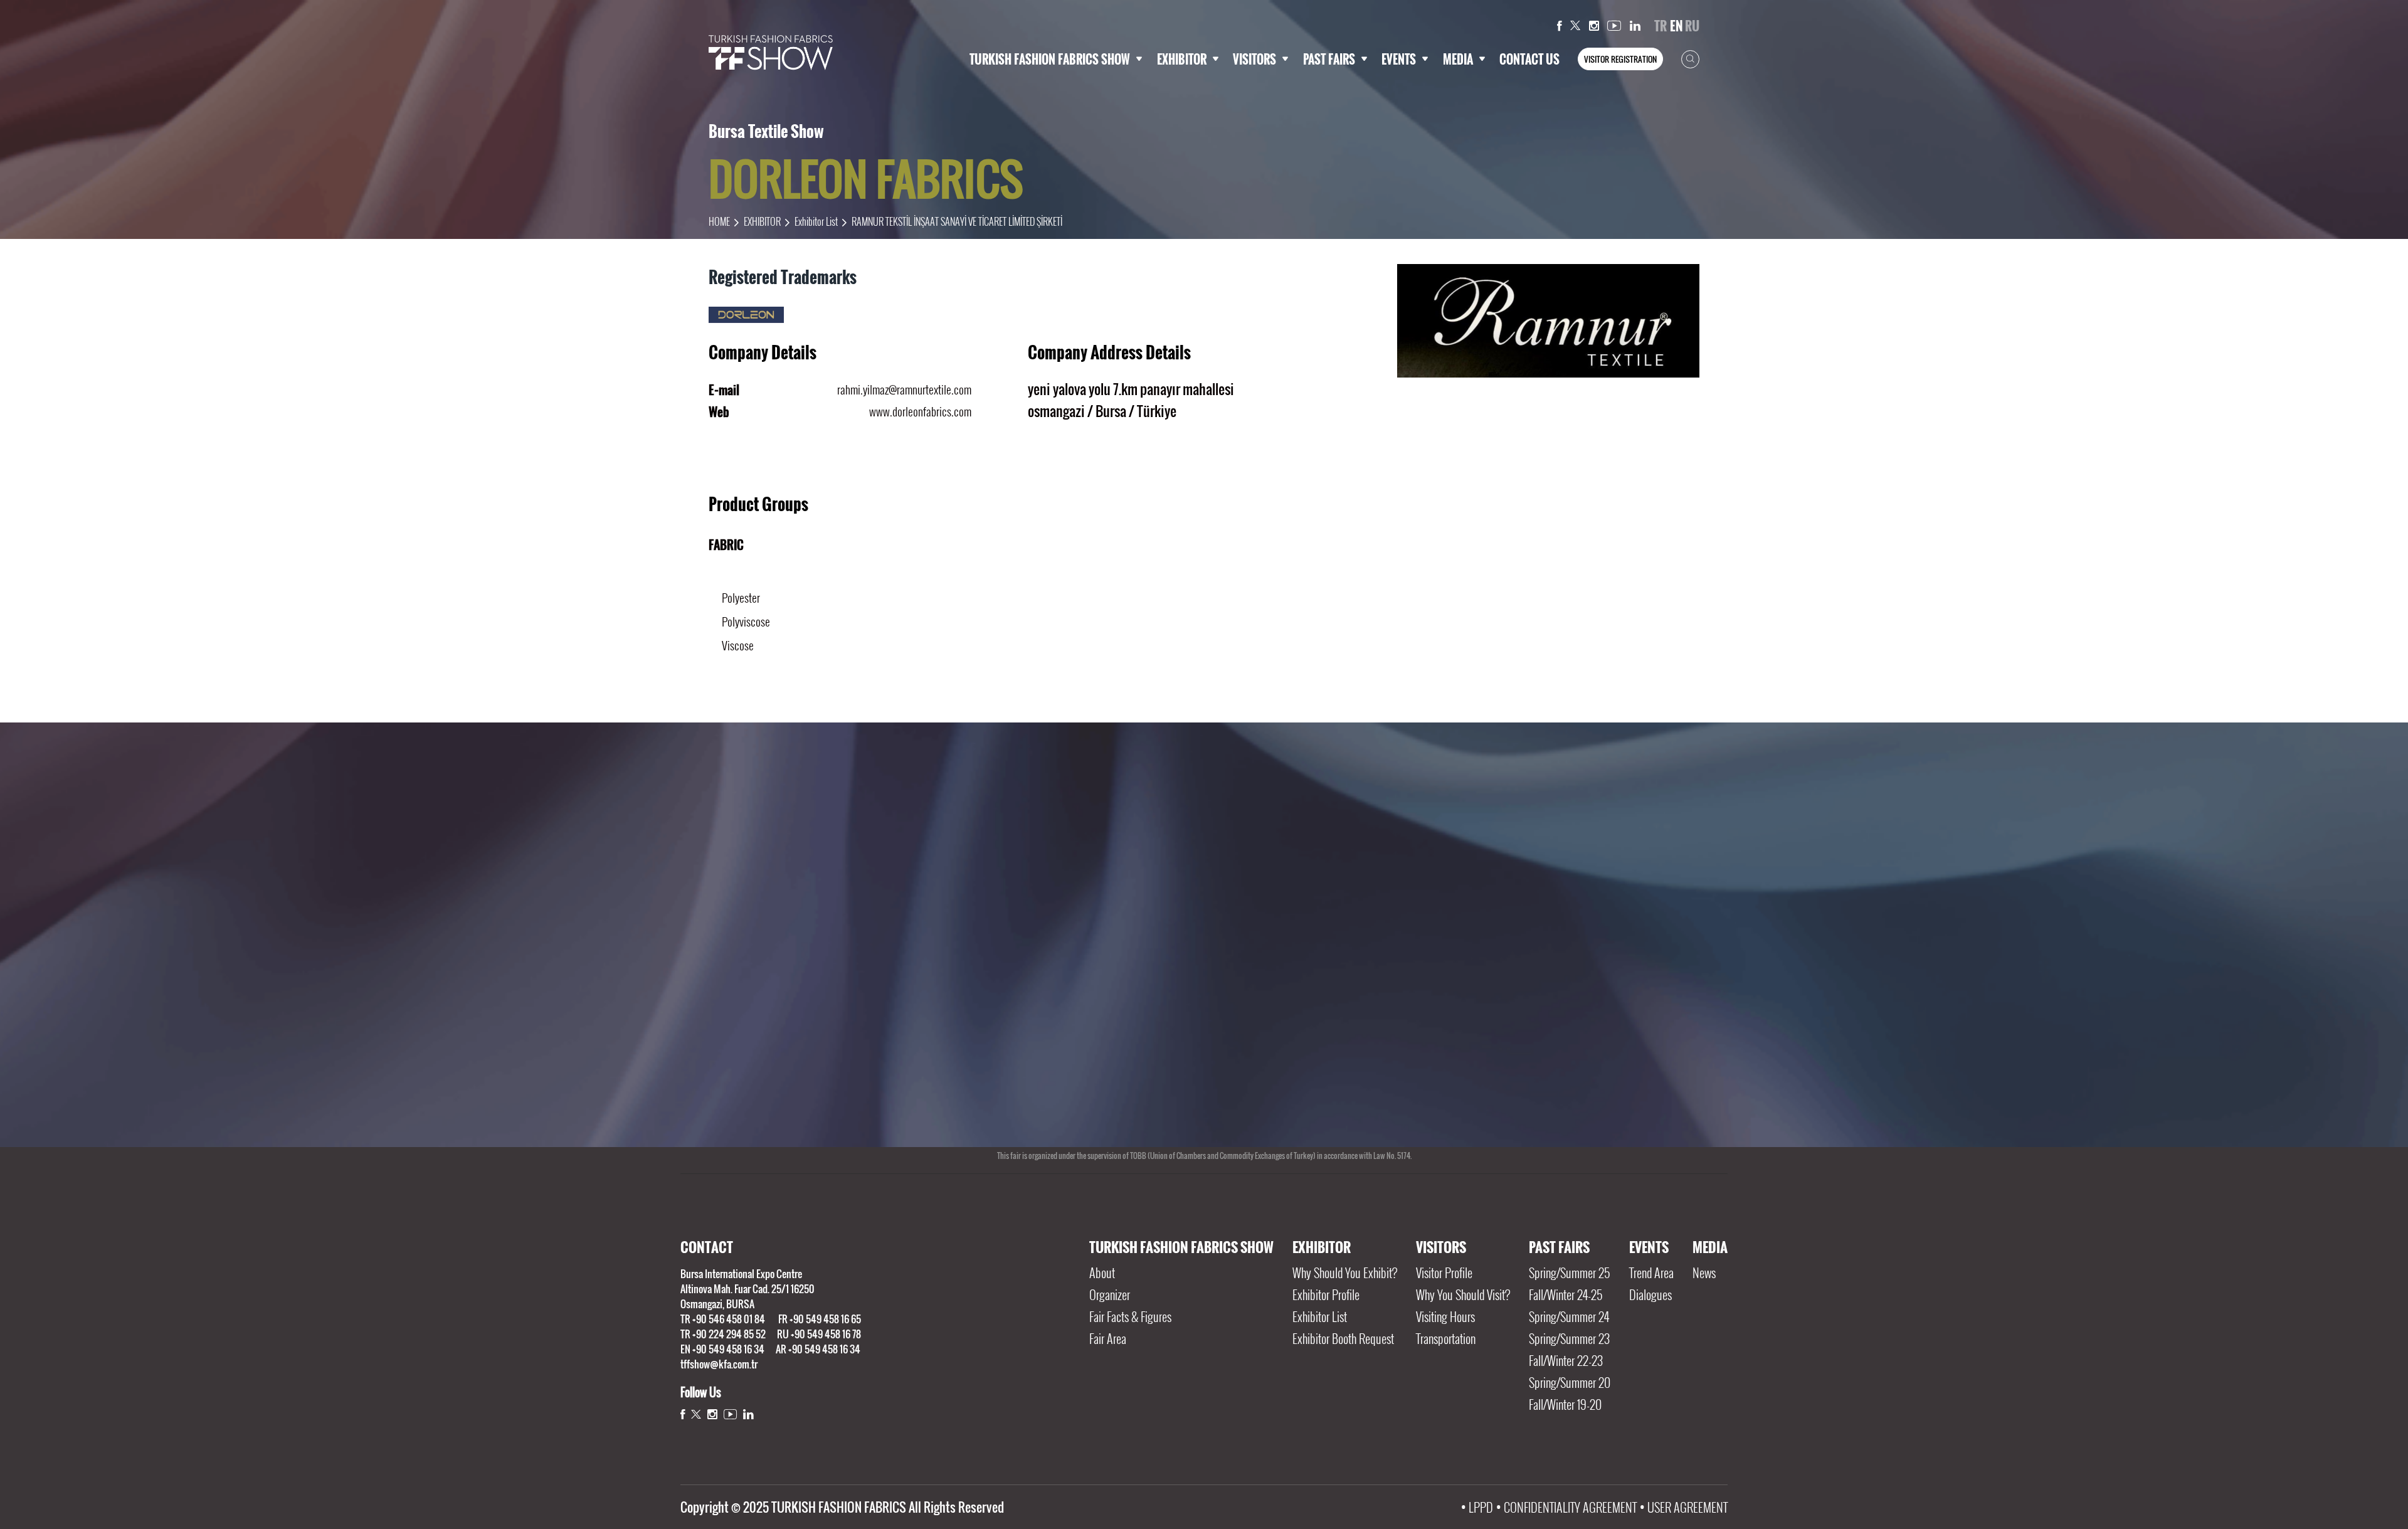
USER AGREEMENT (1687, 1507)
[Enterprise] (1628, 1045)
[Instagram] (1594, 26)
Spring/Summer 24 (1569, 1316)
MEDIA (1458, 59)
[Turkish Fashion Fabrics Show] (771, 53)
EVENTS (1399, 59)
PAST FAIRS (1329, 59)
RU (1692, 26)
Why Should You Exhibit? (1345, 1272)
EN (1676, 26)
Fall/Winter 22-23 (1566, 1360)
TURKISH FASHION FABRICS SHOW (1050, 59)
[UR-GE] (950, 1045)
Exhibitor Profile (1326, 1294)
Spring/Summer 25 (1569, 1272)
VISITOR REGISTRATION (1620, 59)
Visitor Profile (1444, 1272)
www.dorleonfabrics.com (920, 411)
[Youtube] (1614, 26)
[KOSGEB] (1119, 1045)
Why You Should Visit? (1463, 1294)
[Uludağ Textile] (1458, 1045)
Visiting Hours (1445, 1316)
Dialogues (1650, 1294)
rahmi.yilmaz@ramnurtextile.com (904, 389)
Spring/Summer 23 (1569, 1338)
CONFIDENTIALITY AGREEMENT (1570, 1507)
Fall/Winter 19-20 (1565, 1404)
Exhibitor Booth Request (1343, 1338)
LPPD (1481, 1507)
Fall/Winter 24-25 (1566, 1294)
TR (1661, 26)
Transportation (1446, 1338)
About (1102, 1272)
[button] (1195, 1117)
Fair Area (1108, 1338)
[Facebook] (1560, 26)
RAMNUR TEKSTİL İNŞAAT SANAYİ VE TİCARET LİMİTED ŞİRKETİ (957, 221)
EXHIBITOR (1182, 59)
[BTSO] (1288, 1045)
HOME (719, 221)
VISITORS (1254, 59)
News (1704, 1272)
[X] (1575, 26)
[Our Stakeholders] (1204, 848)
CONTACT (707, 1247)
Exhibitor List (816, 221)
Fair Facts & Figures (1130, 1316)
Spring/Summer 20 (1570, 1382)
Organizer (1110, 1294)
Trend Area (1651, 1272)
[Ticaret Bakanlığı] (780, 1045)
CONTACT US (1529, 59)
